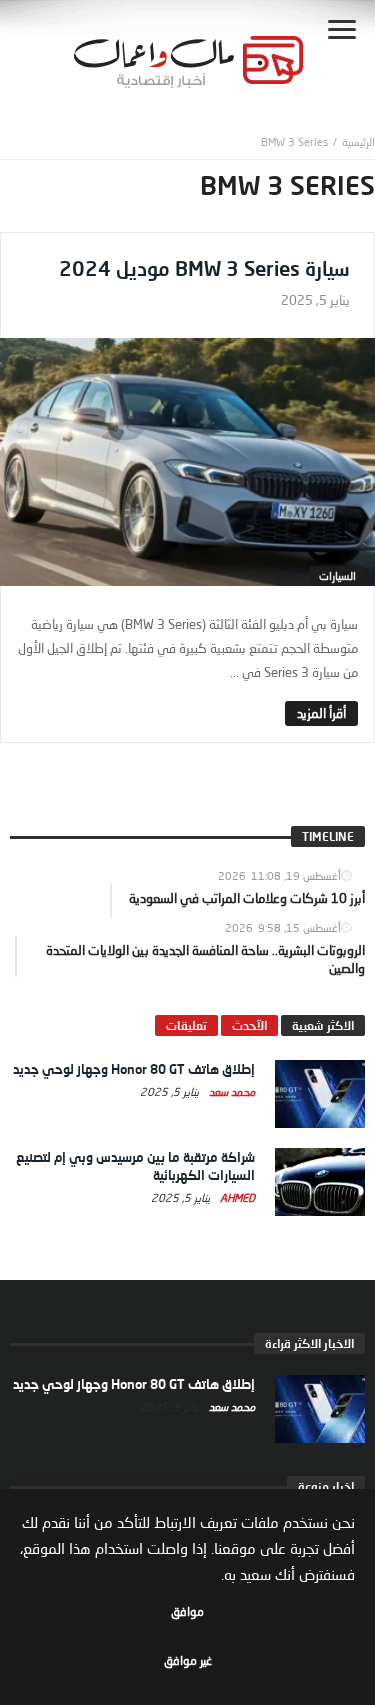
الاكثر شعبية (323, 1025)
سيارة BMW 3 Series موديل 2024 (204, 268)
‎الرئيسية (358, 141)
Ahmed (236, 1197)
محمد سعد (230, 1091)
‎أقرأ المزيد (321, 713)
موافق (187, 1611)
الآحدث (249, 1025)
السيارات (337, 575)
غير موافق (188, 1660)
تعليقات (186, 1025)
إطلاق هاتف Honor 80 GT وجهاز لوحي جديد (134, 1069)
